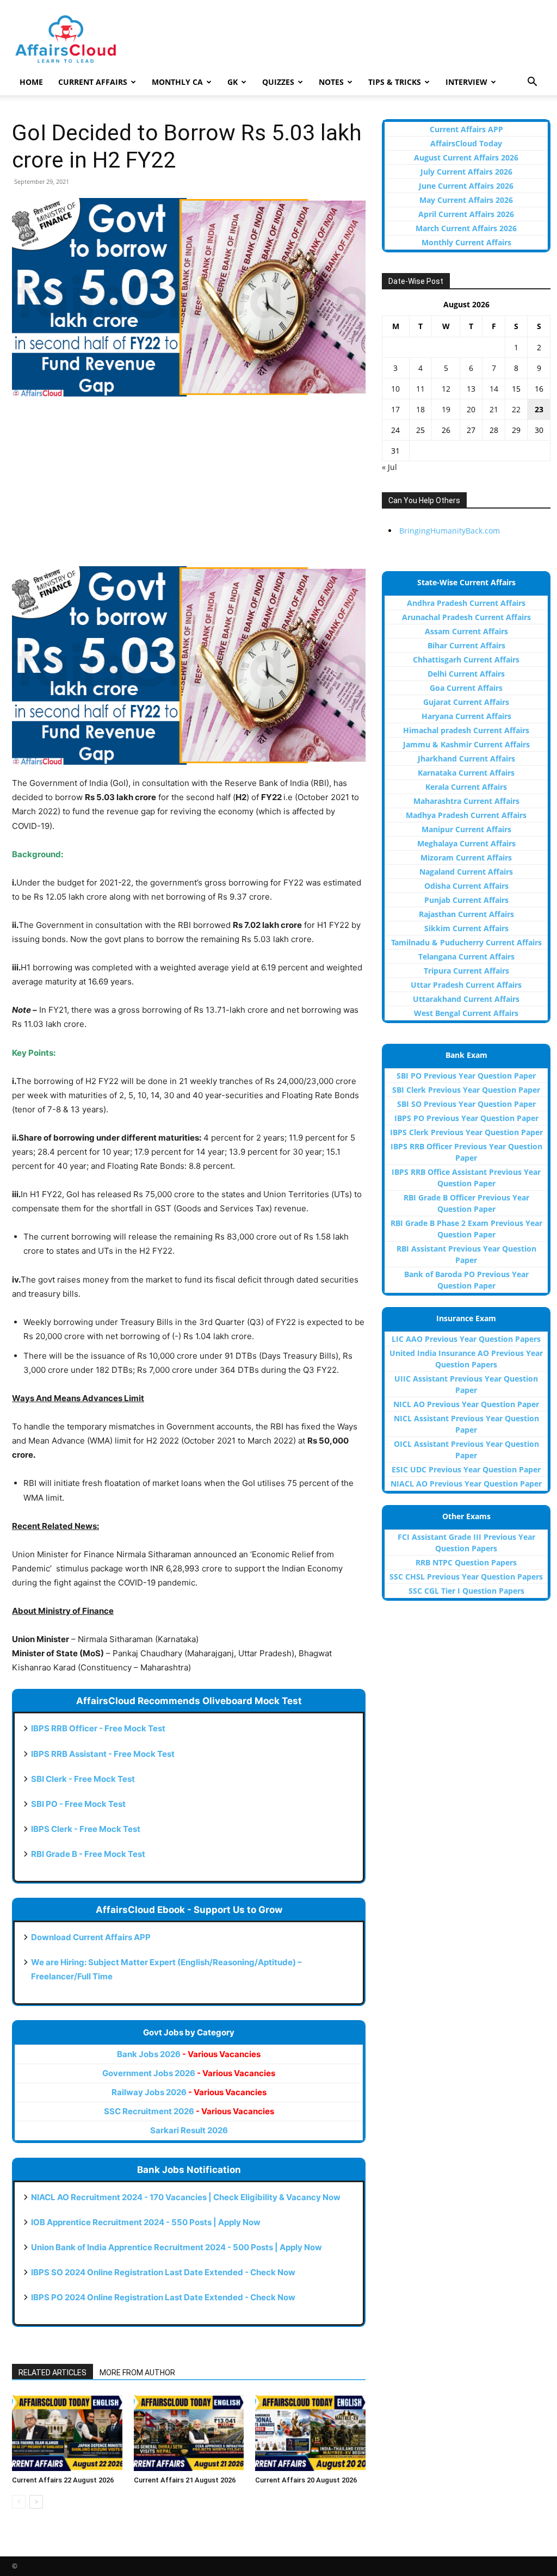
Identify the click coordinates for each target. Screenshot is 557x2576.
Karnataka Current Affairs (466, 773)
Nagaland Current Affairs (466, 872)
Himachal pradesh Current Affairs (466, 730)
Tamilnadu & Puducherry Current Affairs (466, 942)
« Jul (389, 467)
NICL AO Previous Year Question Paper (466, 1404)
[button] (532, 83)
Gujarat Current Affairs (466, 702)
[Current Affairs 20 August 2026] (310, 2433)
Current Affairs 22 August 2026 (63, 2480)
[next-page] (36, 2502)
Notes (331, 82)
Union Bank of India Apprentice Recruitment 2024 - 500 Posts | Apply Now (177, 2247)
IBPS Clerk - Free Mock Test (86, 1829)
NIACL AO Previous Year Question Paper (466, 1484)
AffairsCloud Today (466, 143)
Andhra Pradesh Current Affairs (466, 603)
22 (516, 409)
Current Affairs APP (466, 129)
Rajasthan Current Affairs (466, 914)
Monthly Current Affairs (466, 242)
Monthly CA (177, 82)
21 (494, 409)
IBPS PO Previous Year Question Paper (466, 1118)
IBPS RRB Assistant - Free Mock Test (103, 1754)
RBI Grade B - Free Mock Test (88, 1854)
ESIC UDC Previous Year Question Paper (466, 1469)
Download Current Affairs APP (91, 1937)
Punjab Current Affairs (466, 900)
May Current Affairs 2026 (466, 200)
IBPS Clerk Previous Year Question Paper (466, 1132)
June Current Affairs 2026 (466, 186)
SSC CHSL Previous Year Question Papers (466, 1577)
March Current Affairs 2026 (466, 228)
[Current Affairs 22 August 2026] (67, 2433)
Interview (466, 82)
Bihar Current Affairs (466, 645)
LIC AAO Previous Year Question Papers (466, 1339)
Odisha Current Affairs (466, 886)
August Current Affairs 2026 (466, 157)
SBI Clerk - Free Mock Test (83, 1779)
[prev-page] (19, 2502)
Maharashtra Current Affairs (466, 801)
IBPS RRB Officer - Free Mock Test (98, 1728)
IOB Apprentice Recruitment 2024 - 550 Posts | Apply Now (146, 2222)
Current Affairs (93, 82)
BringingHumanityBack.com (450, 531)
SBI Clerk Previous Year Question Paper (466, 1090)
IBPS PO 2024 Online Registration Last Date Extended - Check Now (163, 2297)
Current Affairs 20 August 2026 (306, 2480)
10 (395, 389)
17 (395, 409)
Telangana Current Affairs (466, 956)
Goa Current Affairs (466, 688)
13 (471, 389)
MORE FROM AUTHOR (137, 2373)
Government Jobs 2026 (189, 2073)
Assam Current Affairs (466, 631)
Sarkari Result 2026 (189, 2130)
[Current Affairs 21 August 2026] (189, 2433)
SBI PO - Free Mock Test (78, 1804)
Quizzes (278, 82)
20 (471, 409)
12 (446, 389)
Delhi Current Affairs (466, 674)
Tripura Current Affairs (466, 971)
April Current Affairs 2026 (466, 214)
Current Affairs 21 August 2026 (185, 2480)
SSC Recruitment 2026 (189, 2111)
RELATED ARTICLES (52, 2373)
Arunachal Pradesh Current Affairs (466, 617)
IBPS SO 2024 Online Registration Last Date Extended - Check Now (163, 2272)
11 (420, 389)
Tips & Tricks (395, 82)
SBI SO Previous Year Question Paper (466, 1104)
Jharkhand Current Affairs (466, 758)
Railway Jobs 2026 (189, 2092)
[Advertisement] (189, 487)
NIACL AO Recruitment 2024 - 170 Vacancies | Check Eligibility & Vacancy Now (186, 2197)
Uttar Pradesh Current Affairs (466, 985)
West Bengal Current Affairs (466, 1013)
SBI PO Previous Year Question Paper (466, 1076)
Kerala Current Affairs (466, 787)
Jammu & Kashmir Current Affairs (466, 744)
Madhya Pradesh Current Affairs (466, 815)
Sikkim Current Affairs (466, 928)
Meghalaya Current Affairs (466, 843)
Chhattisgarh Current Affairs (466, 660)
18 (420, 409)
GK (233, 82)
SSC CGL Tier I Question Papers (466, 1591)
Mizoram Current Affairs (466, 857)
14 (494, 389)
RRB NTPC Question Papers (466, 1562)
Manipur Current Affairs (466, 829)
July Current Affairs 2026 (466, 172)
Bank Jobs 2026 (189, 2054)
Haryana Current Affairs (466, 716)
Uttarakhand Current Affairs (466, 999)
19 (446, 409)
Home (31, 82)
